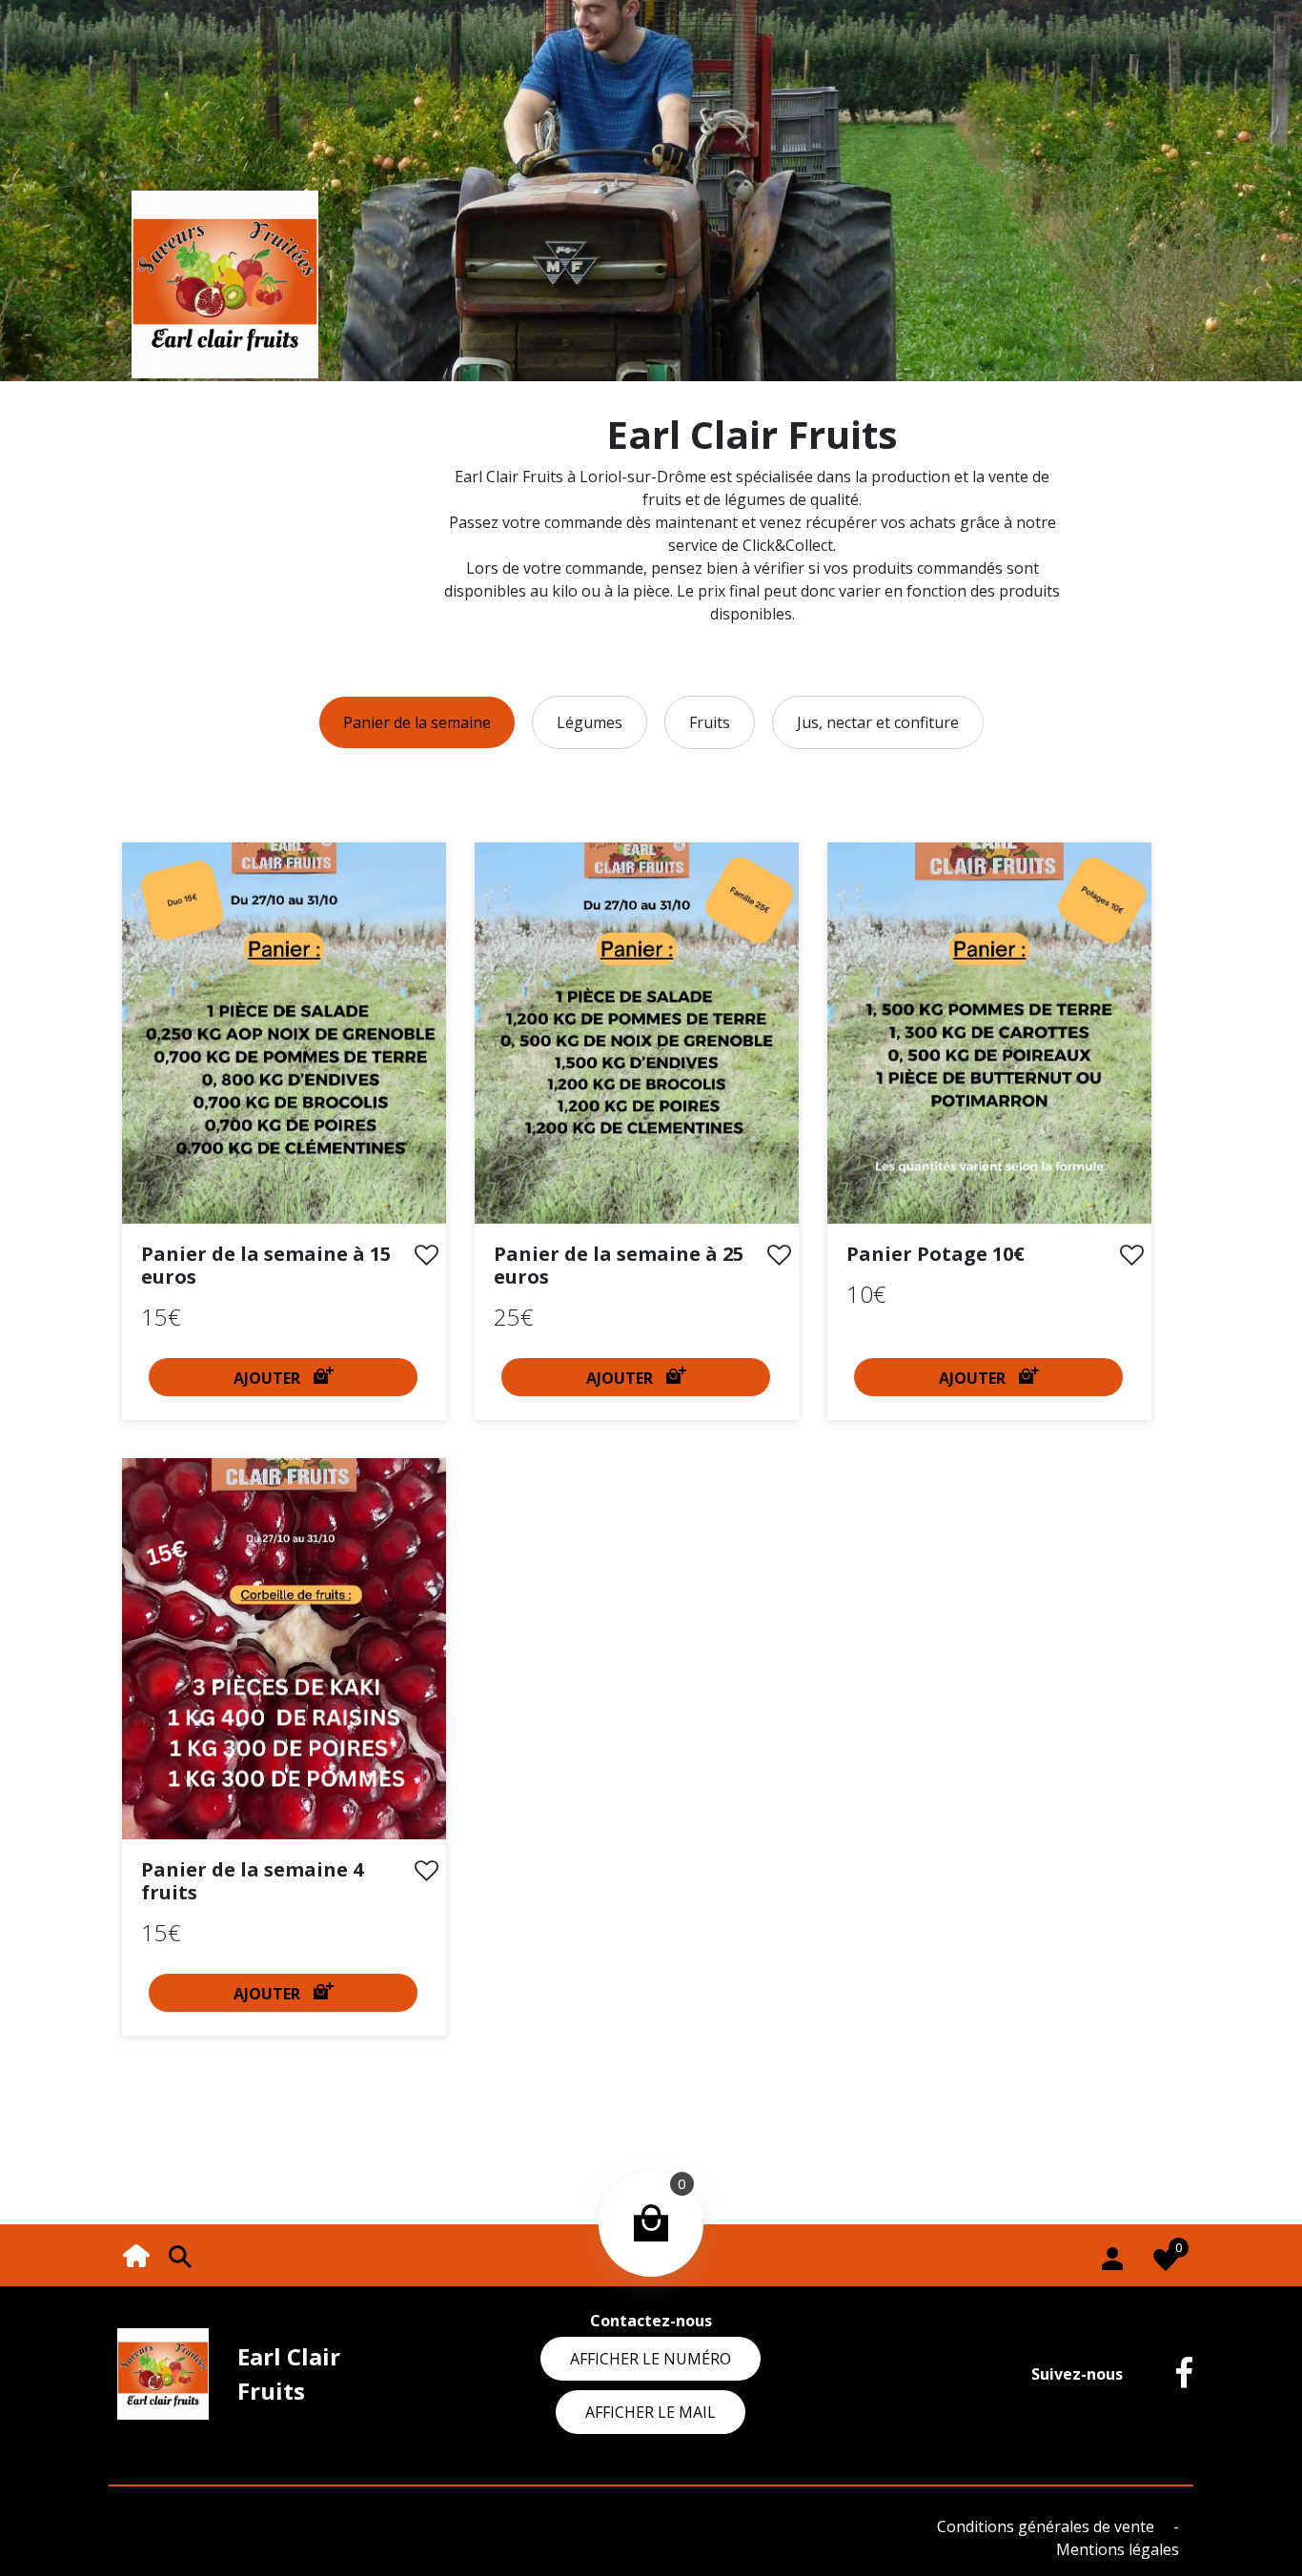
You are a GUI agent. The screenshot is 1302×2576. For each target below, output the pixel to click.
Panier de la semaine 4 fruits (252, 1881)
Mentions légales (1118, 2549)
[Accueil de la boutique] (136, 2254)
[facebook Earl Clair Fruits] (1170, 2374)
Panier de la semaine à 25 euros (619, 1265)
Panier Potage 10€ (936, 1254)
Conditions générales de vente (1048, 2526)
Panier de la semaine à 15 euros (266, 1265)
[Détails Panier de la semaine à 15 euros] (284, 1031)
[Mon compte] (1112, 2255)
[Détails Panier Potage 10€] (989, 1031)
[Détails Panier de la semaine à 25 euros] (637, 1031)
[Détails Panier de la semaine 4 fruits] (284, 1647)
